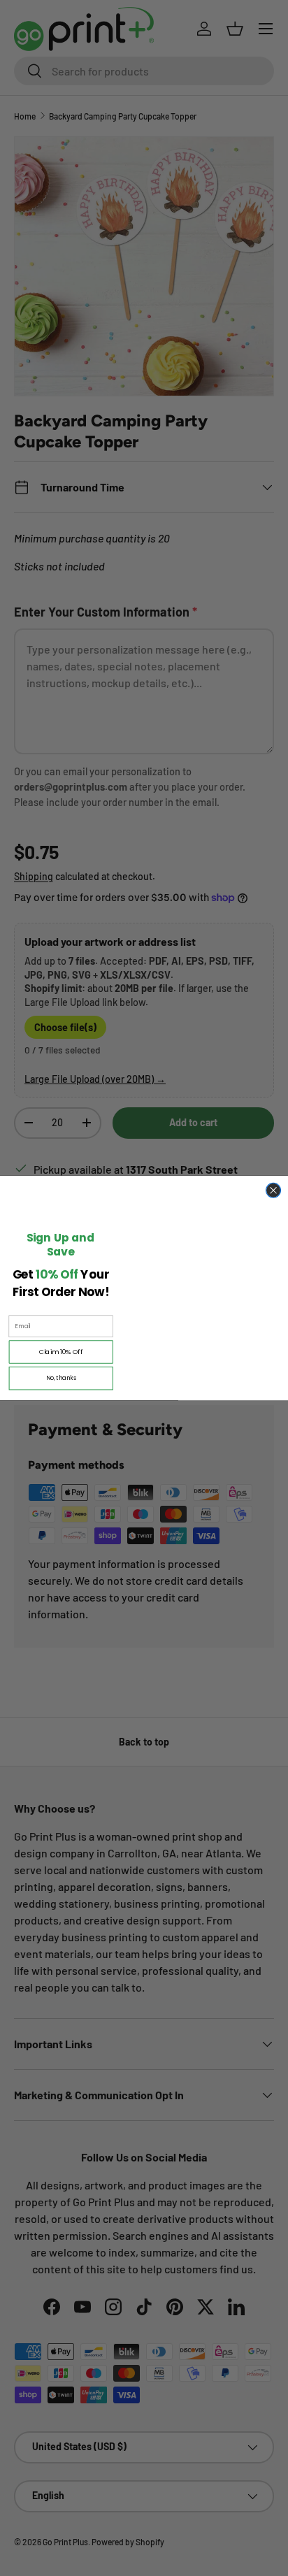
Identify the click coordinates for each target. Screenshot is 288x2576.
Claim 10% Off (61, 1352)
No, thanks (61, 1378)
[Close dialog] (274, 1190)
